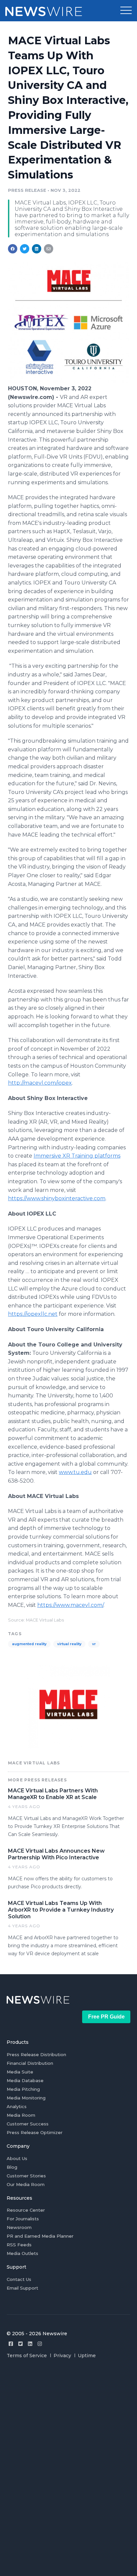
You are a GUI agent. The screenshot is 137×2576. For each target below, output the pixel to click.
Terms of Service (27, 2356)
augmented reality (29, 1644)
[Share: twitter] (25, 249)
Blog (12, 2167)
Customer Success (28, 2124)
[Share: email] (49, 249)
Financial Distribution (30, 2063)
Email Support (22, 2288)
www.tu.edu (75, 1472)
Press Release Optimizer (35, 2132)
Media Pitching (23, 2089)
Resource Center (26, 2210)
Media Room (21, 2115)
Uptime (87, 2356)
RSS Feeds (19, 2245)
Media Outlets (22, 2253)
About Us (17, 2158)
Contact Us (19, 2279)
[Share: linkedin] (37, 249)
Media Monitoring (26, 2098)
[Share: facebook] (13, 249)
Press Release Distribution (36, 2054)
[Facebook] (11, 2344)
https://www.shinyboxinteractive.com (57, 1198)
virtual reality (69, 1644)
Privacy (62, 2356)
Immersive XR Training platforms (77, 1156)
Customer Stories (26, 2176)
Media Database (25, 2080)
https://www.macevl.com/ (70, 1605)
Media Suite (20, 2072)
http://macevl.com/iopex (40, 1083)
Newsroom (19, 2227)
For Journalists (23, 2219)
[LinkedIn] (30, 2344)
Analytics (17, 2106)
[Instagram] (40, 2344)
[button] (126, 11)
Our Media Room (26, 2184)
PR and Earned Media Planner (40, 2236)
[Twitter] (20, 2344)
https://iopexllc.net (33, 1314)
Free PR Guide (106, 2017)
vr (94, 1644)
